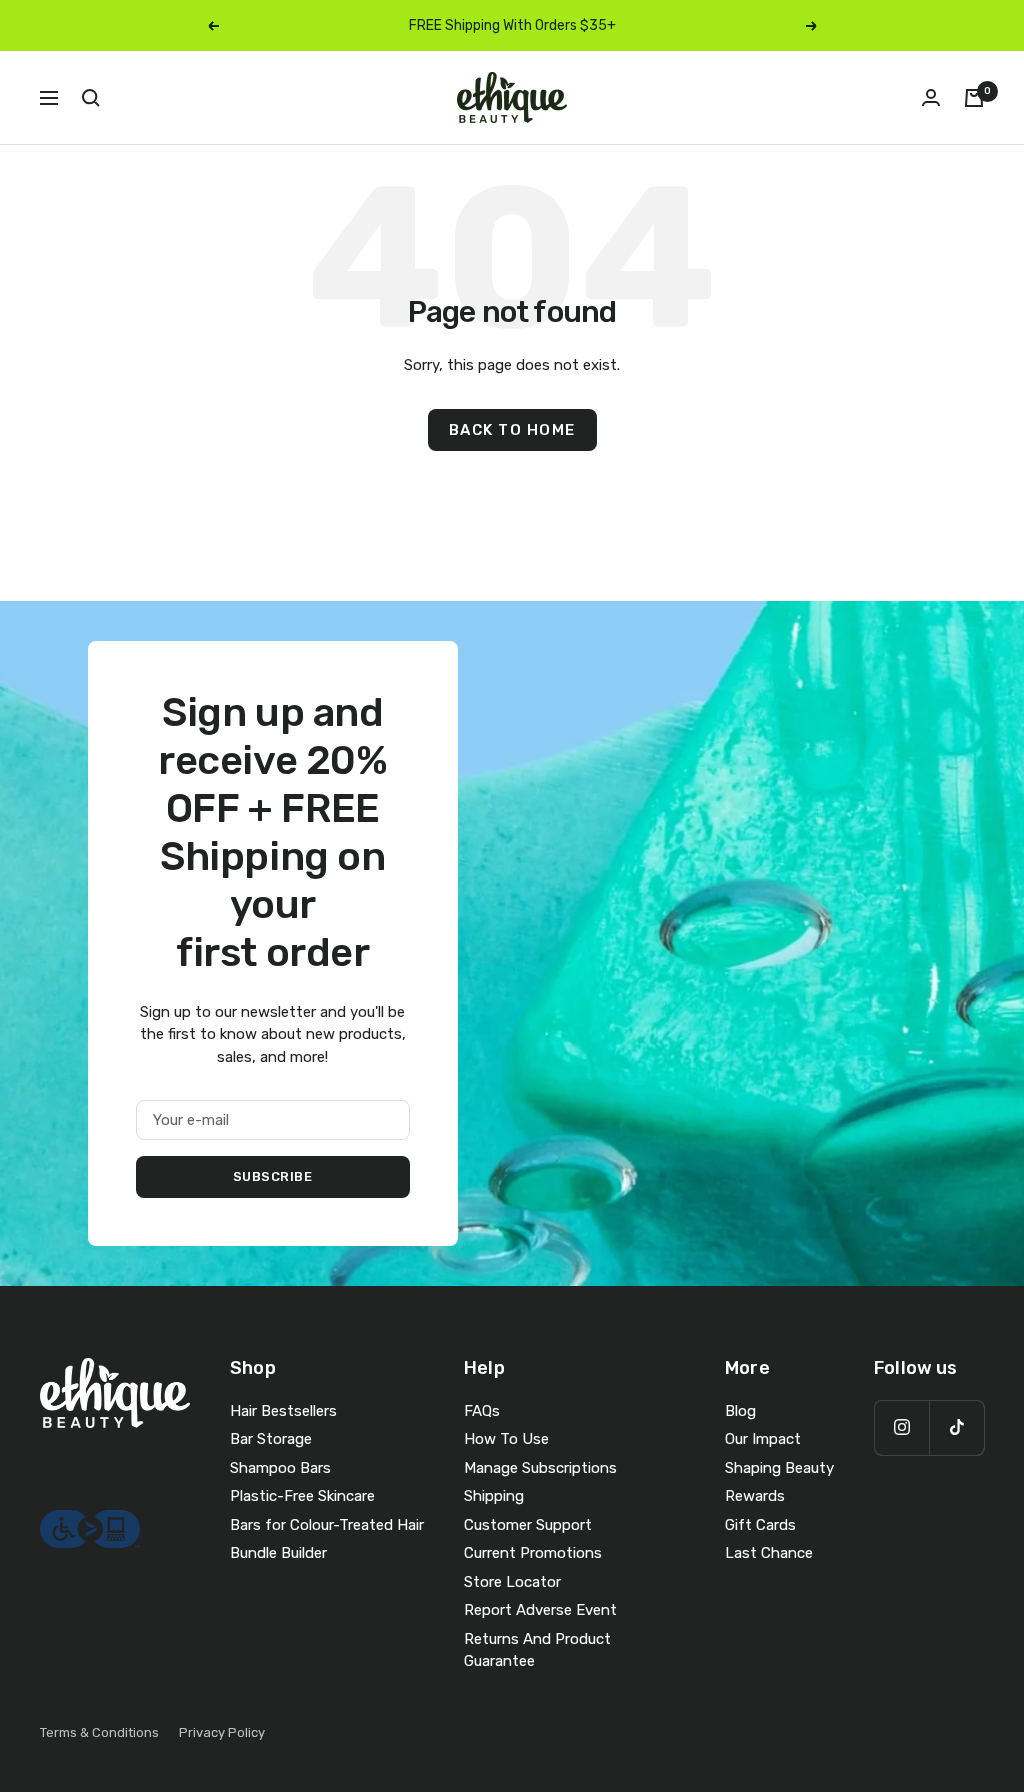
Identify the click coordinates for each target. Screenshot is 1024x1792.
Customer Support (528, 1525)
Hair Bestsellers (283, 1411)
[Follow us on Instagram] (901, 1427)
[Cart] (974, 98)
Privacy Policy (222, 1732)
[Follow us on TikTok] (956, 1427)
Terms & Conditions (99, 1732)
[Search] (91, 98)
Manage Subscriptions (540, 1468)
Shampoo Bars (280, 1468)
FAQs (482, 1411)
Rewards (755, 1496)
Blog (740, 1411)
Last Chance (769, 1553)
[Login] (931, 97)
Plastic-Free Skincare (302, 1496)
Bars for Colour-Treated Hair (327, 1525)
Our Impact (763, 1439)
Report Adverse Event (540, 1610)
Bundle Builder (278, 1553)
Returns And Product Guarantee (537, 1650)
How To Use (506, 1439)
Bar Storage (271, 1439)
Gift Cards (760, 1525)
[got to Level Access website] (90, 1521)
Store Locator (512, 1582)
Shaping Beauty (779, 1468)
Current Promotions (533, 1553)
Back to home (512, 430)
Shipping (494, 1496)
